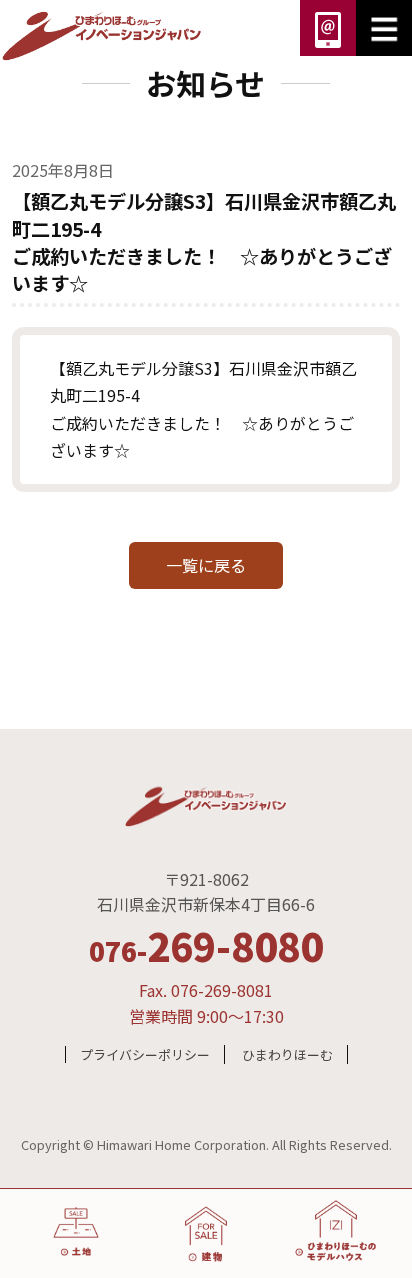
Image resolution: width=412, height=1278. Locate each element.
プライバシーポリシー (145, 1054)
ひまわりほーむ (287, 1054)
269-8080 (206, 945)
